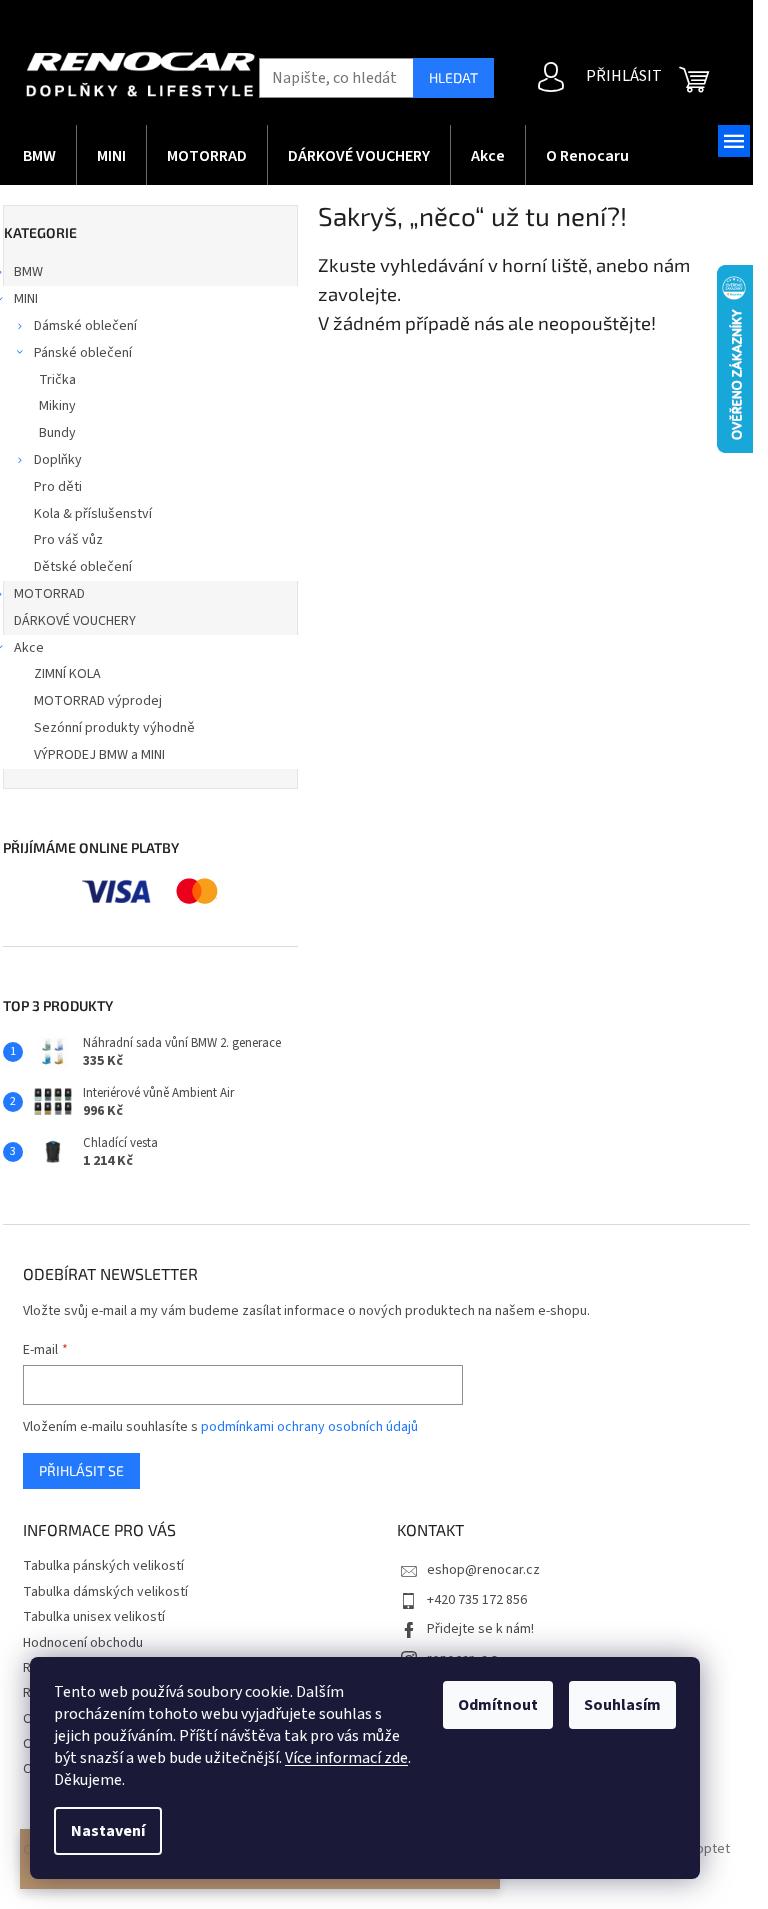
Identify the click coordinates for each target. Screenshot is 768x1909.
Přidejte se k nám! (480, 1629)
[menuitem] (39, 155)
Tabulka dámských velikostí (105, 1592)
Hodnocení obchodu (83, 1643)
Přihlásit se (81, 1470)
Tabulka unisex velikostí (94, 1617)
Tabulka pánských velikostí (103, 1566)
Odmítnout (498, 1705)
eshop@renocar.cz (483, 1570)
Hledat (453, 77)
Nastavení (108, 1831)
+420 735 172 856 (477, 1600)
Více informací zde (346, 1758)
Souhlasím (622, 1705)
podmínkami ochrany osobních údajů (309, 1427)
